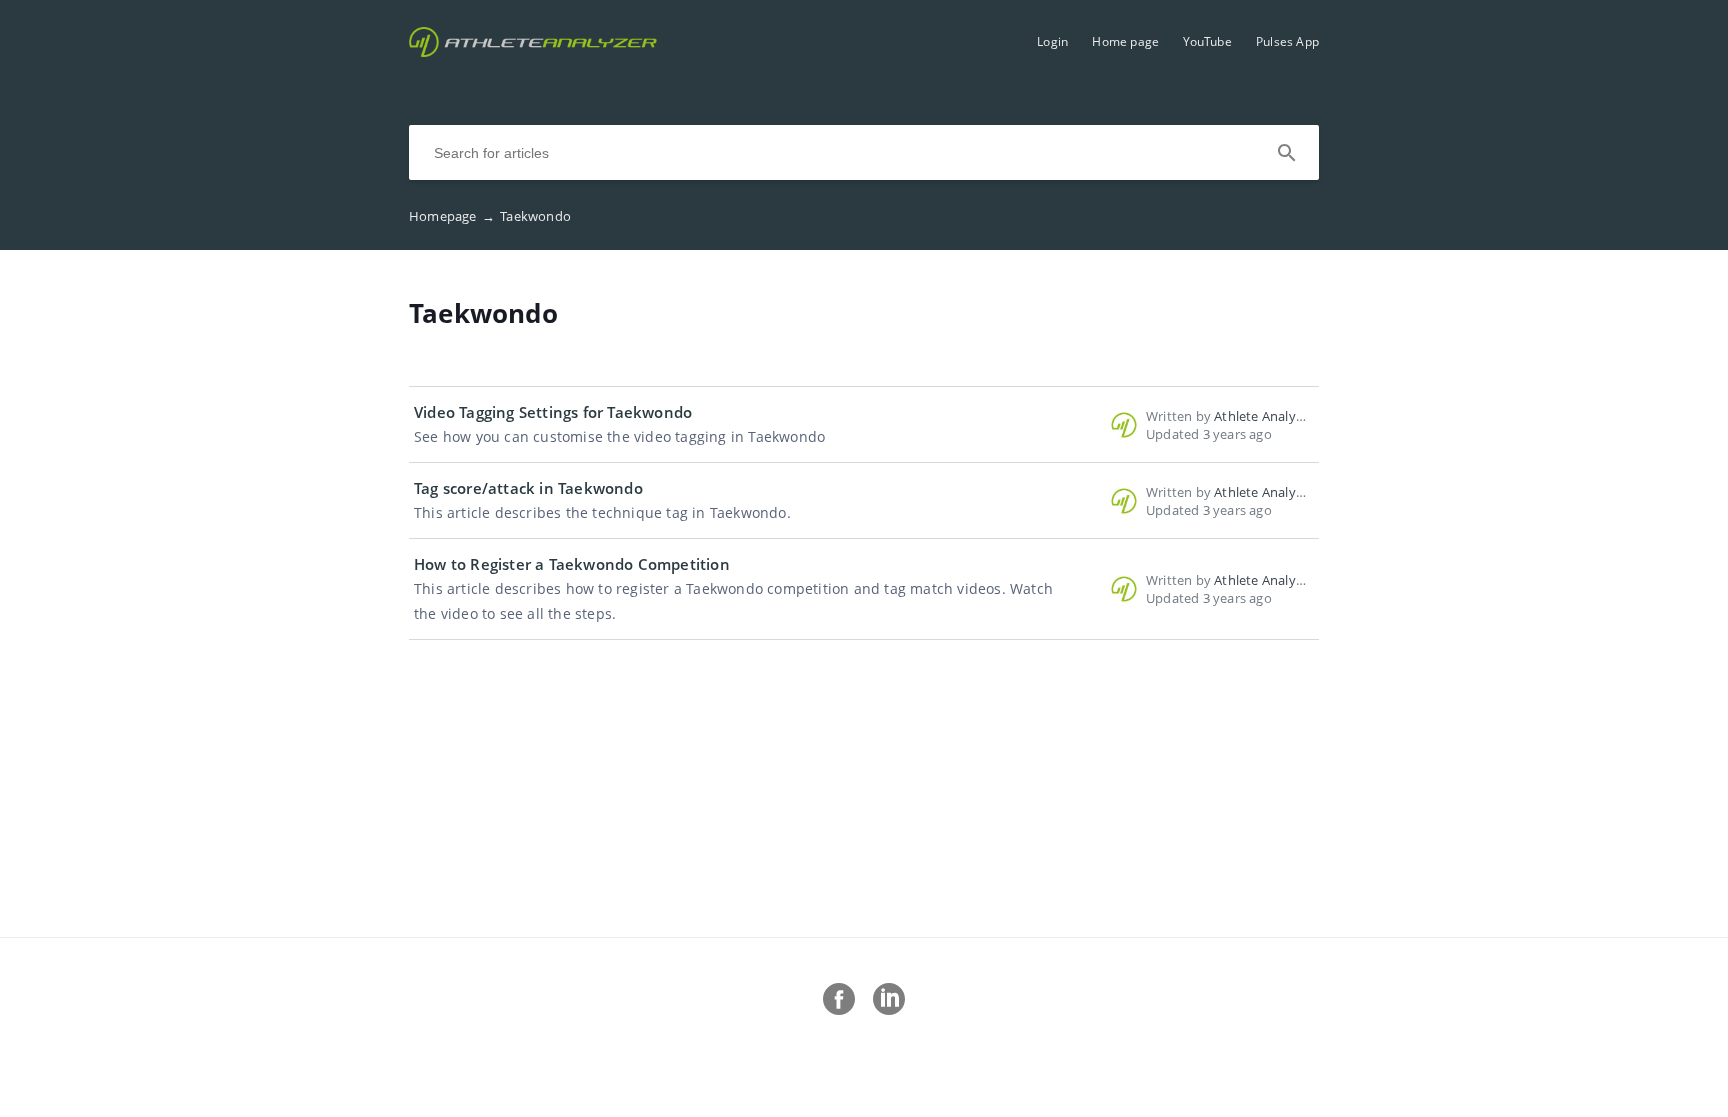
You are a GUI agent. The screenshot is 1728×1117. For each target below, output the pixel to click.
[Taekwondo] (533, 51)
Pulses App (1287, 41)
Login (1052, 41)
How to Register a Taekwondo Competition (572, 564)
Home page (1125, 41)
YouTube (1207, 41)
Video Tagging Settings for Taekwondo (553, 412)
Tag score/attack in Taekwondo (528, 488)
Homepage (452, 216)
